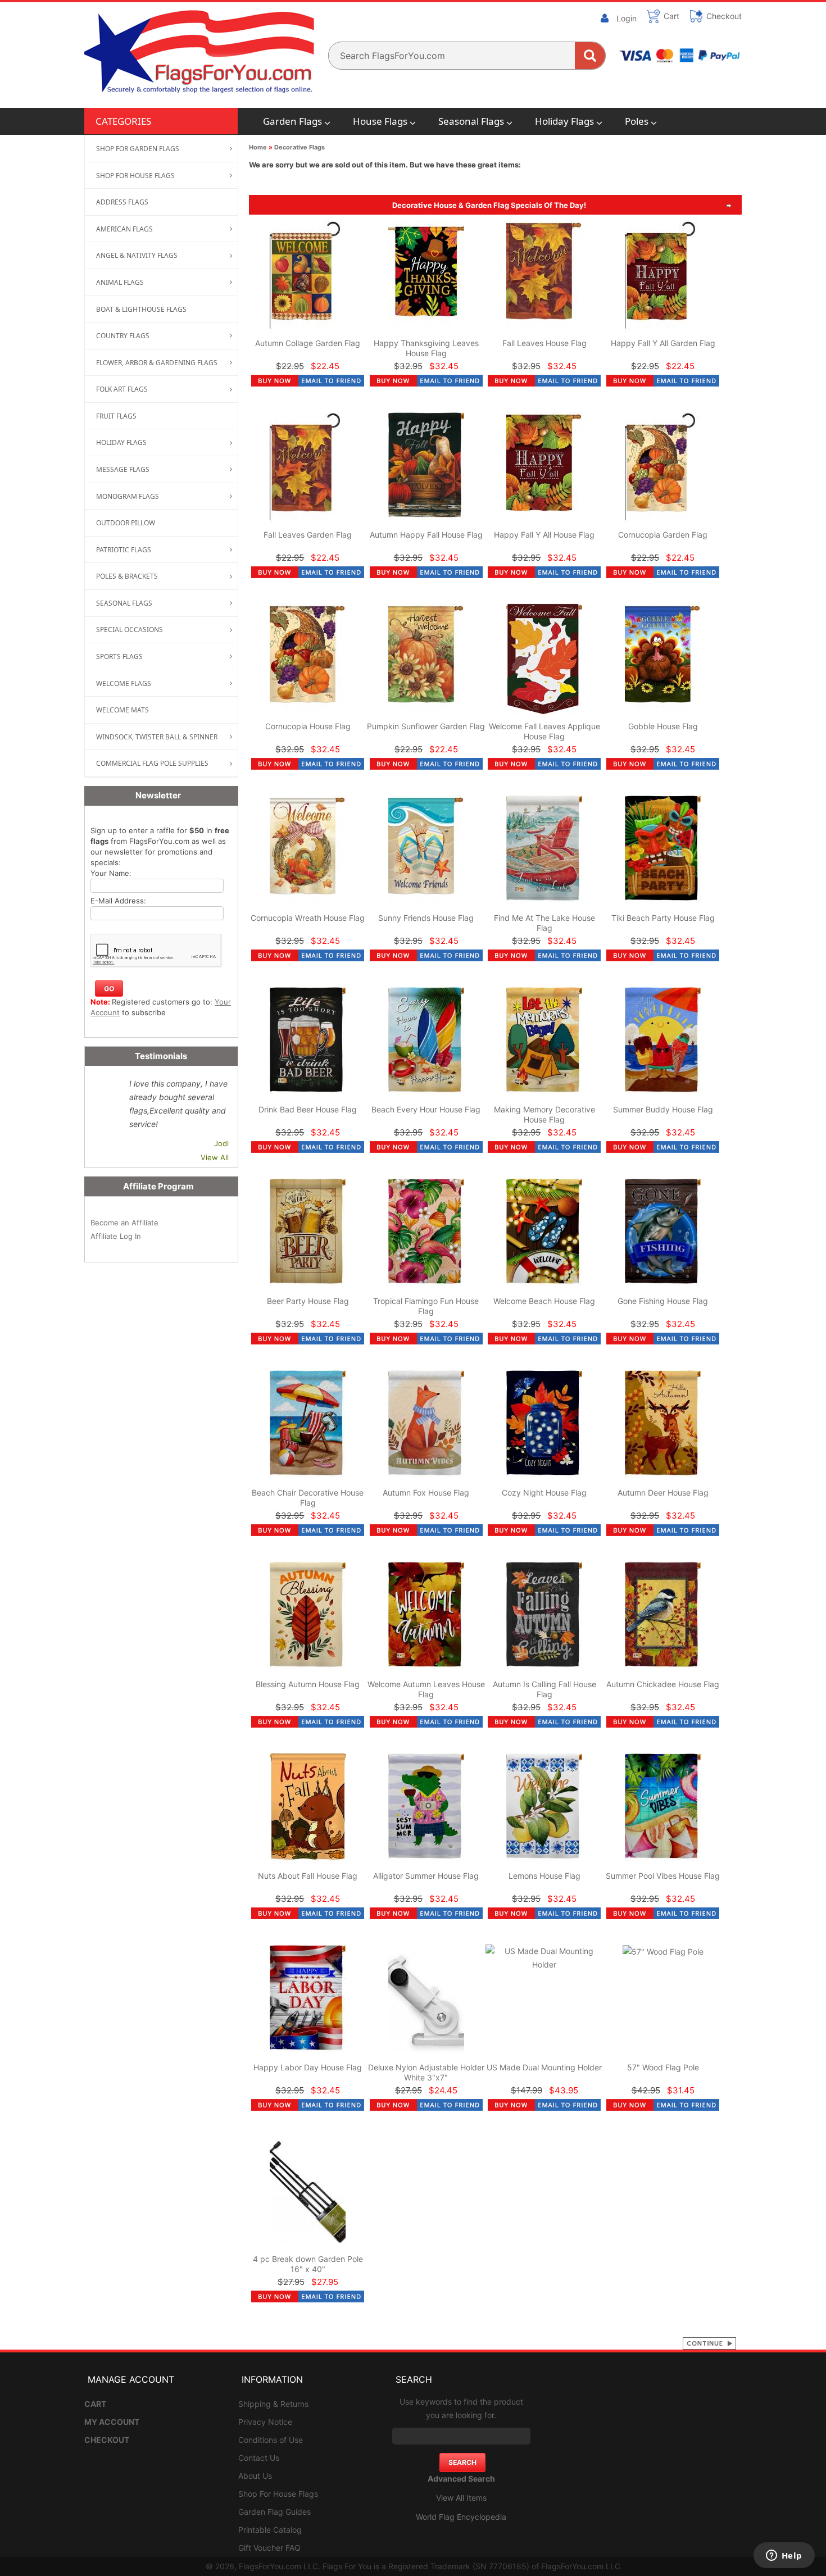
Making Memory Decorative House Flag (544, 1114)
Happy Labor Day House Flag (308, 2067)
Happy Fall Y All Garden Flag (663, 343)
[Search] (590, 56)
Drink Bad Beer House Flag (308, 1109)
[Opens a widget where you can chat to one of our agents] (784, 2556)
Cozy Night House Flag (544, 1493)
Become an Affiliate (124, 1223)
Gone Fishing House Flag (663, 1301)
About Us (255, 2476)
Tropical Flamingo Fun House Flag (426, 1306)
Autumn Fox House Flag (426, 1493)
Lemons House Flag (544, 1876)
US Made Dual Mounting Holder (544, 2067)
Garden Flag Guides (274, 2512)
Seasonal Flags (471, 121)
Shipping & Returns (273, 2404)
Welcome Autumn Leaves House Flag (426, 1689)
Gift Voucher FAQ (269, 2548)
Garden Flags (292, 121)
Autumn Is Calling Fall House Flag (544, 1689)
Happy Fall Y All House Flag (544, 535)
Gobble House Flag (663, 726)
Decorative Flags (299, 147)
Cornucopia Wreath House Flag (308, 918)
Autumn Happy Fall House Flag (426, 535)
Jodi (221, 1143)
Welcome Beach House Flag (544, 1301)
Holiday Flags (564, 121)
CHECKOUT (107, 2440)
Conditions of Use (271, 2440)
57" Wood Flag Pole (663, 2067)
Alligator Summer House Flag (426, 1876)
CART (95, 2404)
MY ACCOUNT (112, 2422)
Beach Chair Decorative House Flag (308, 1498)
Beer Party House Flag (308, 1301)
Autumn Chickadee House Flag (663, 1684)
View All (215, 1157)
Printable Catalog (270, 2530)
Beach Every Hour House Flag (426, 1109)
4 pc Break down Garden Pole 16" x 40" (308, 2264)
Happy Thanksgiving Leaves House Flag (426, 348)
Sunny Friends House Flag (426, 918)
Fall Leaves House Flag (544, 343)
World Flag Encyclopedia (461, 2517)
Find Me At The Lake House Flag (544, 923)
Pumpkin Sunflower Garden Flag (426, 726)
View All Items (461, 2498)
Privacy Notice (265, 2422)
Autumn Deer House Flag (663, 1493)
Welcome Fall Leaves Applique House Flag (544, 731)
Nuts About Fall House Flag (308, 1876)
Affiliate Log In (116, 1236)
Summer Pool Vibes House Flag (663, 1876)
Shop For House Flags (278, 2494)
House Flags (380, 121)
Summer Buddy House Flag (663, 1109)
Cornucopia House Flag (308, 726)
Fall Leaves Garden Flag (308, 535)
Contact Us (259, 2458)
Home (258, 147)
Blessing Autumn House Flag (308, 1684)
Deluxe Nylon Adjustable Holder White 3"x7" (426, 2072)
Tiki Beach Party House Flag (663, 918)
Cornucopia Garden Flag (663, 535)
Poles (637, 121)
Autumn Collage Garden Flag (308, 343)
